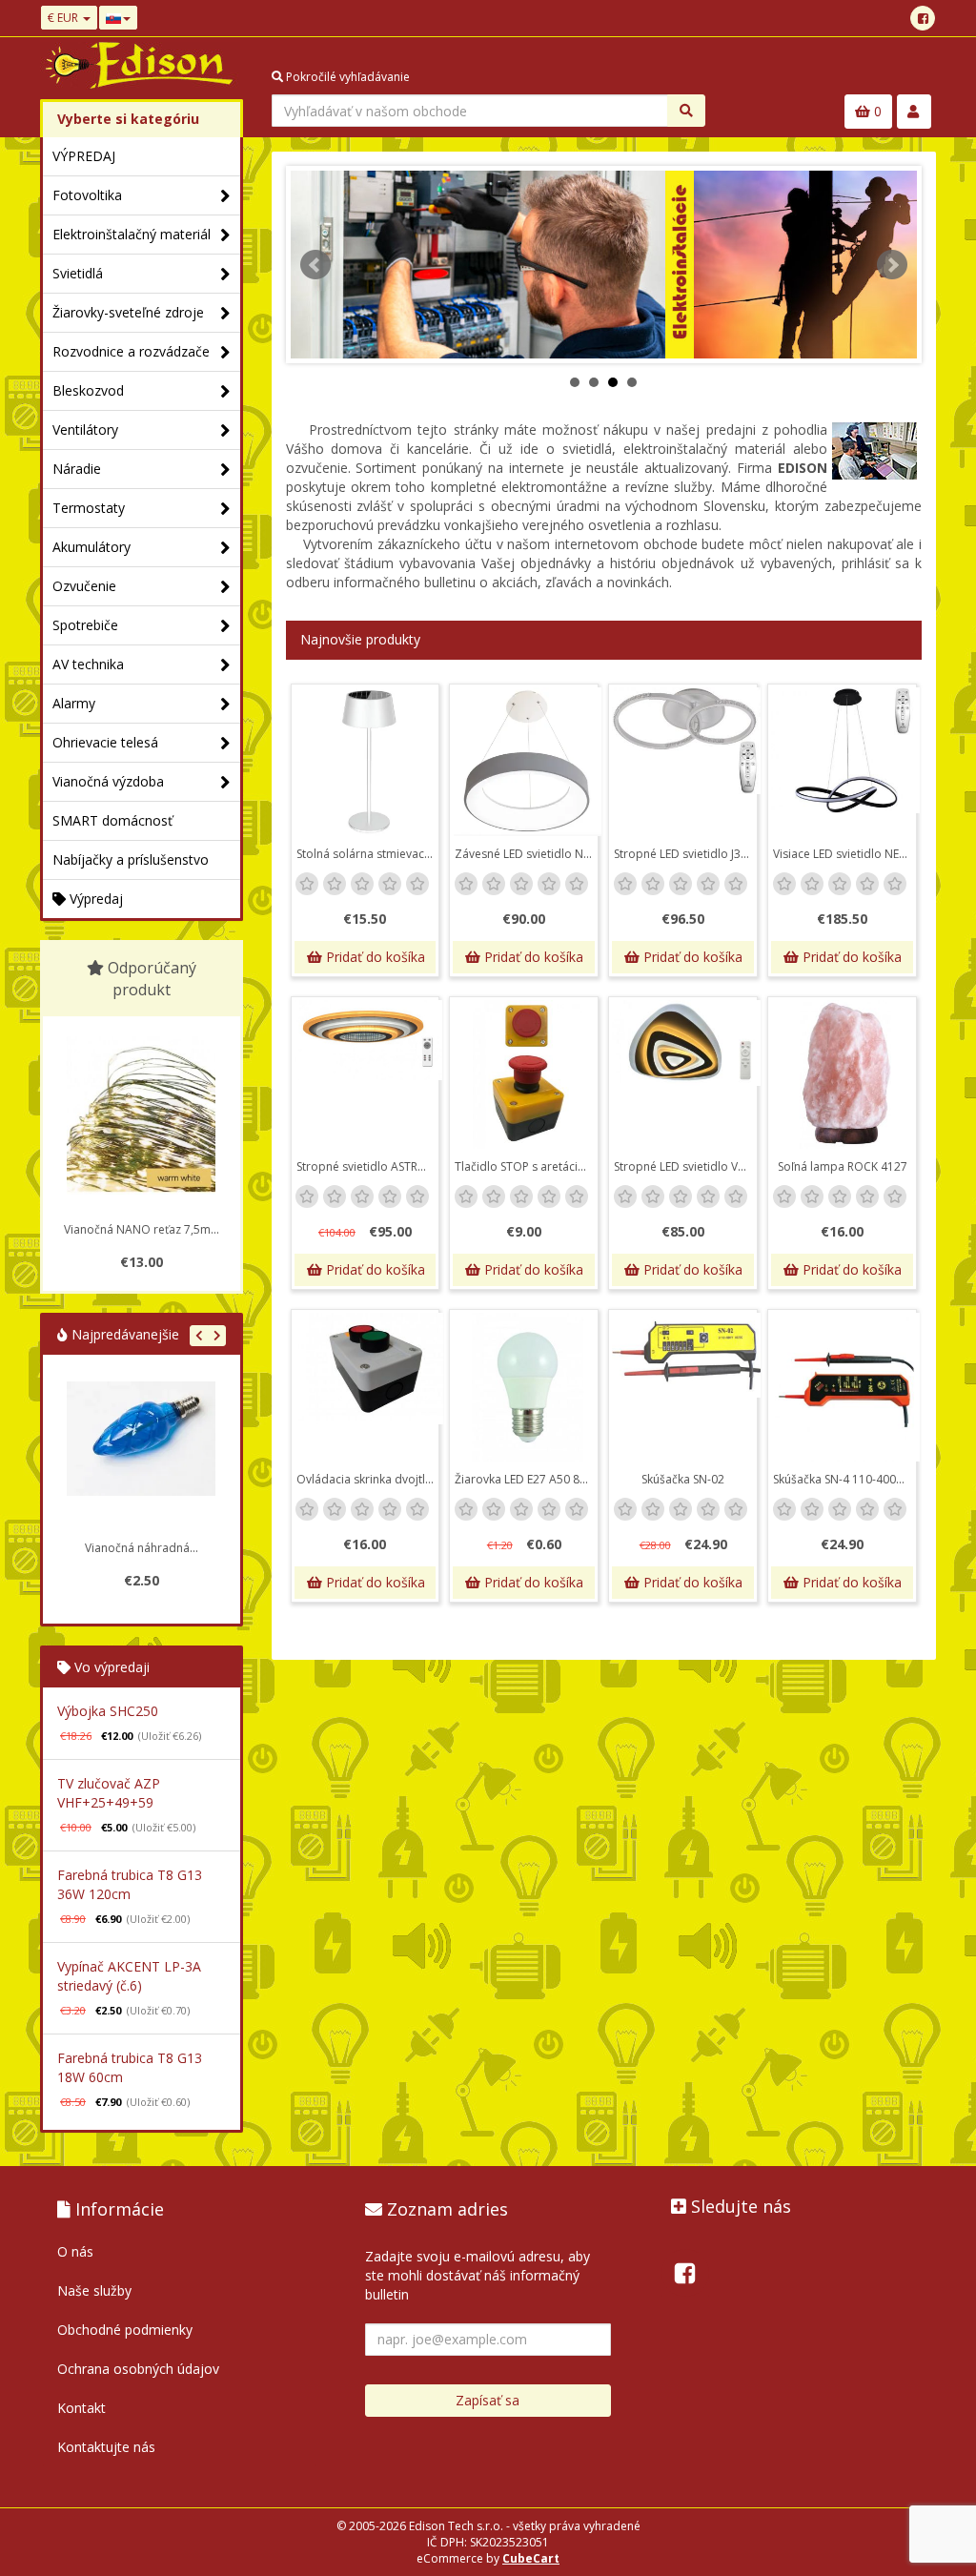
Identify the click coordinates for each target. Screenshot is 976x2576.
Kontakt (81, 2408)
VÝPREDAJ (84, 156)
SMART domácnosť (112, 820)
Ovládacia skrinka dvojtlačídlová (368, 1479)
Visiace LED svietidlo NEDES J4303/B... (844, 854)
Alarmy (74, 703)
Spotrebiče (85, 625)
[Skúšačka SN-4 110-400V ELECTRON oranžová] (845, 1387)
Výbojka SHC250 (108, 1711)
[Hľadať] (686, 111)
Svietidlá (78, 273)
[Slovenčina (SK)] (118, 18)
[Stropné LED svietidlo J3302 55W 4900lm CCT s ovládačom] (686, 762)
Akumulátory (91, 547)
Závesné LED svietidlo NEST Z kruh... (526, 854)
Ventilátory (85, 429)
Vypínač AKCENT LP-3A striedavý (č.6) (129, 1976)
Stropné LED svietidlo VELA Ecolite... (685, 1166)
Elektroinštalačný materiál (132, 234)
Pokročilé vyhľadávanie (346, 77)
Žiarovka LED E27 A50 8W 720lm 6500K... (526, 1479)
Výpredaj (94, 899)
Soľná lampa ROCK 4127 (843, 1166)
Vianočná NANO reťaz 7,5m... (142, 1229)
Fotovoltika (87, 195)
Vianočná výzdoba (108, 781)
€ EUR (64, 18)
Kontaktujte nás (106, 2447)
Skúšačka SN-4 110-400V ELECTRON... (844, 1479)
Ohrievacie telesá (105, 742)
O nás (75, 2251)
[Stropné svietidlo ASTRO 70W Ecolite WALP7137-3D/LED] (369, 1074)
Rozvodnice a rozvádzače (131, 351)
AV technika (88, 664)
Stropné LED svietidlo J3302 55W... (685, 854)
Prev (315, 265)
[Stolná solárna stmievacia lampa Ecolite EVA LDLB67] (369, 762)
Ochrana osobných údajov (138, 2369)
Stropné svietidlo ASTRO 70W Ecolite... (368, 1166)
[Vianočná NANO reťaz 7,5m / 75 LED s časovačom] (141, 1116)
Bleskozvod (88, 390)
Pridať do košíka (374, 957)
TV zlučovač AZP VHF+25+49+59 (109, 1793)
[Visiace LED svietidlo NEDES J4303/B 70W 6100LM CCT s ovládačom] (845, 762)
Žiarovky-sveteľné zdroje (128, 312)
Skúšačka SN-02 (683, 1479)
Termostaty (89, 508)
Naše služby (94, 2290)
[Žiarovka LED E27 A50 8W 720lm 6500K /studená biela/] (527, 1387)
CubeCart (531, 2558)
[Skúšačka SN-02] (686, 1387)
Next (892, 265)
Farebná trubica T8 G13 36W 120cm (130, 1884)
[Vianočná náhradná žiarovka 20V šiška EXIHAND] (124, 1456)
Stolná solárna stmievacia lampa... (368, 854)
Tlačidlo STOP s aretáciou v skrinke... (526, 1166)
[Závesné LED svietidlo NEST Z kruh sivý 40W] (527, 762)
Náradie (77, 469)
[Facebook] (923, 18)
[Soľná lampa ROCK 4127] (845, 1074)
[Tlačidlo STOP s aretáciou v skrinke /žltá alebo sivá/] (527, 1074)
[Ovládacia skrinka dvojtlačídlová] (369, 1387)
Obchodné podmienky (125, 2330)
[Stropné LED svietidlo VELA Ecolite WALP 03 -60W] (686, 1074)
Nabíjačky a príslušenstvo (131, 859)
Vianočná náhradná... (124, 1548)
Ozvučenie (84, 586)
